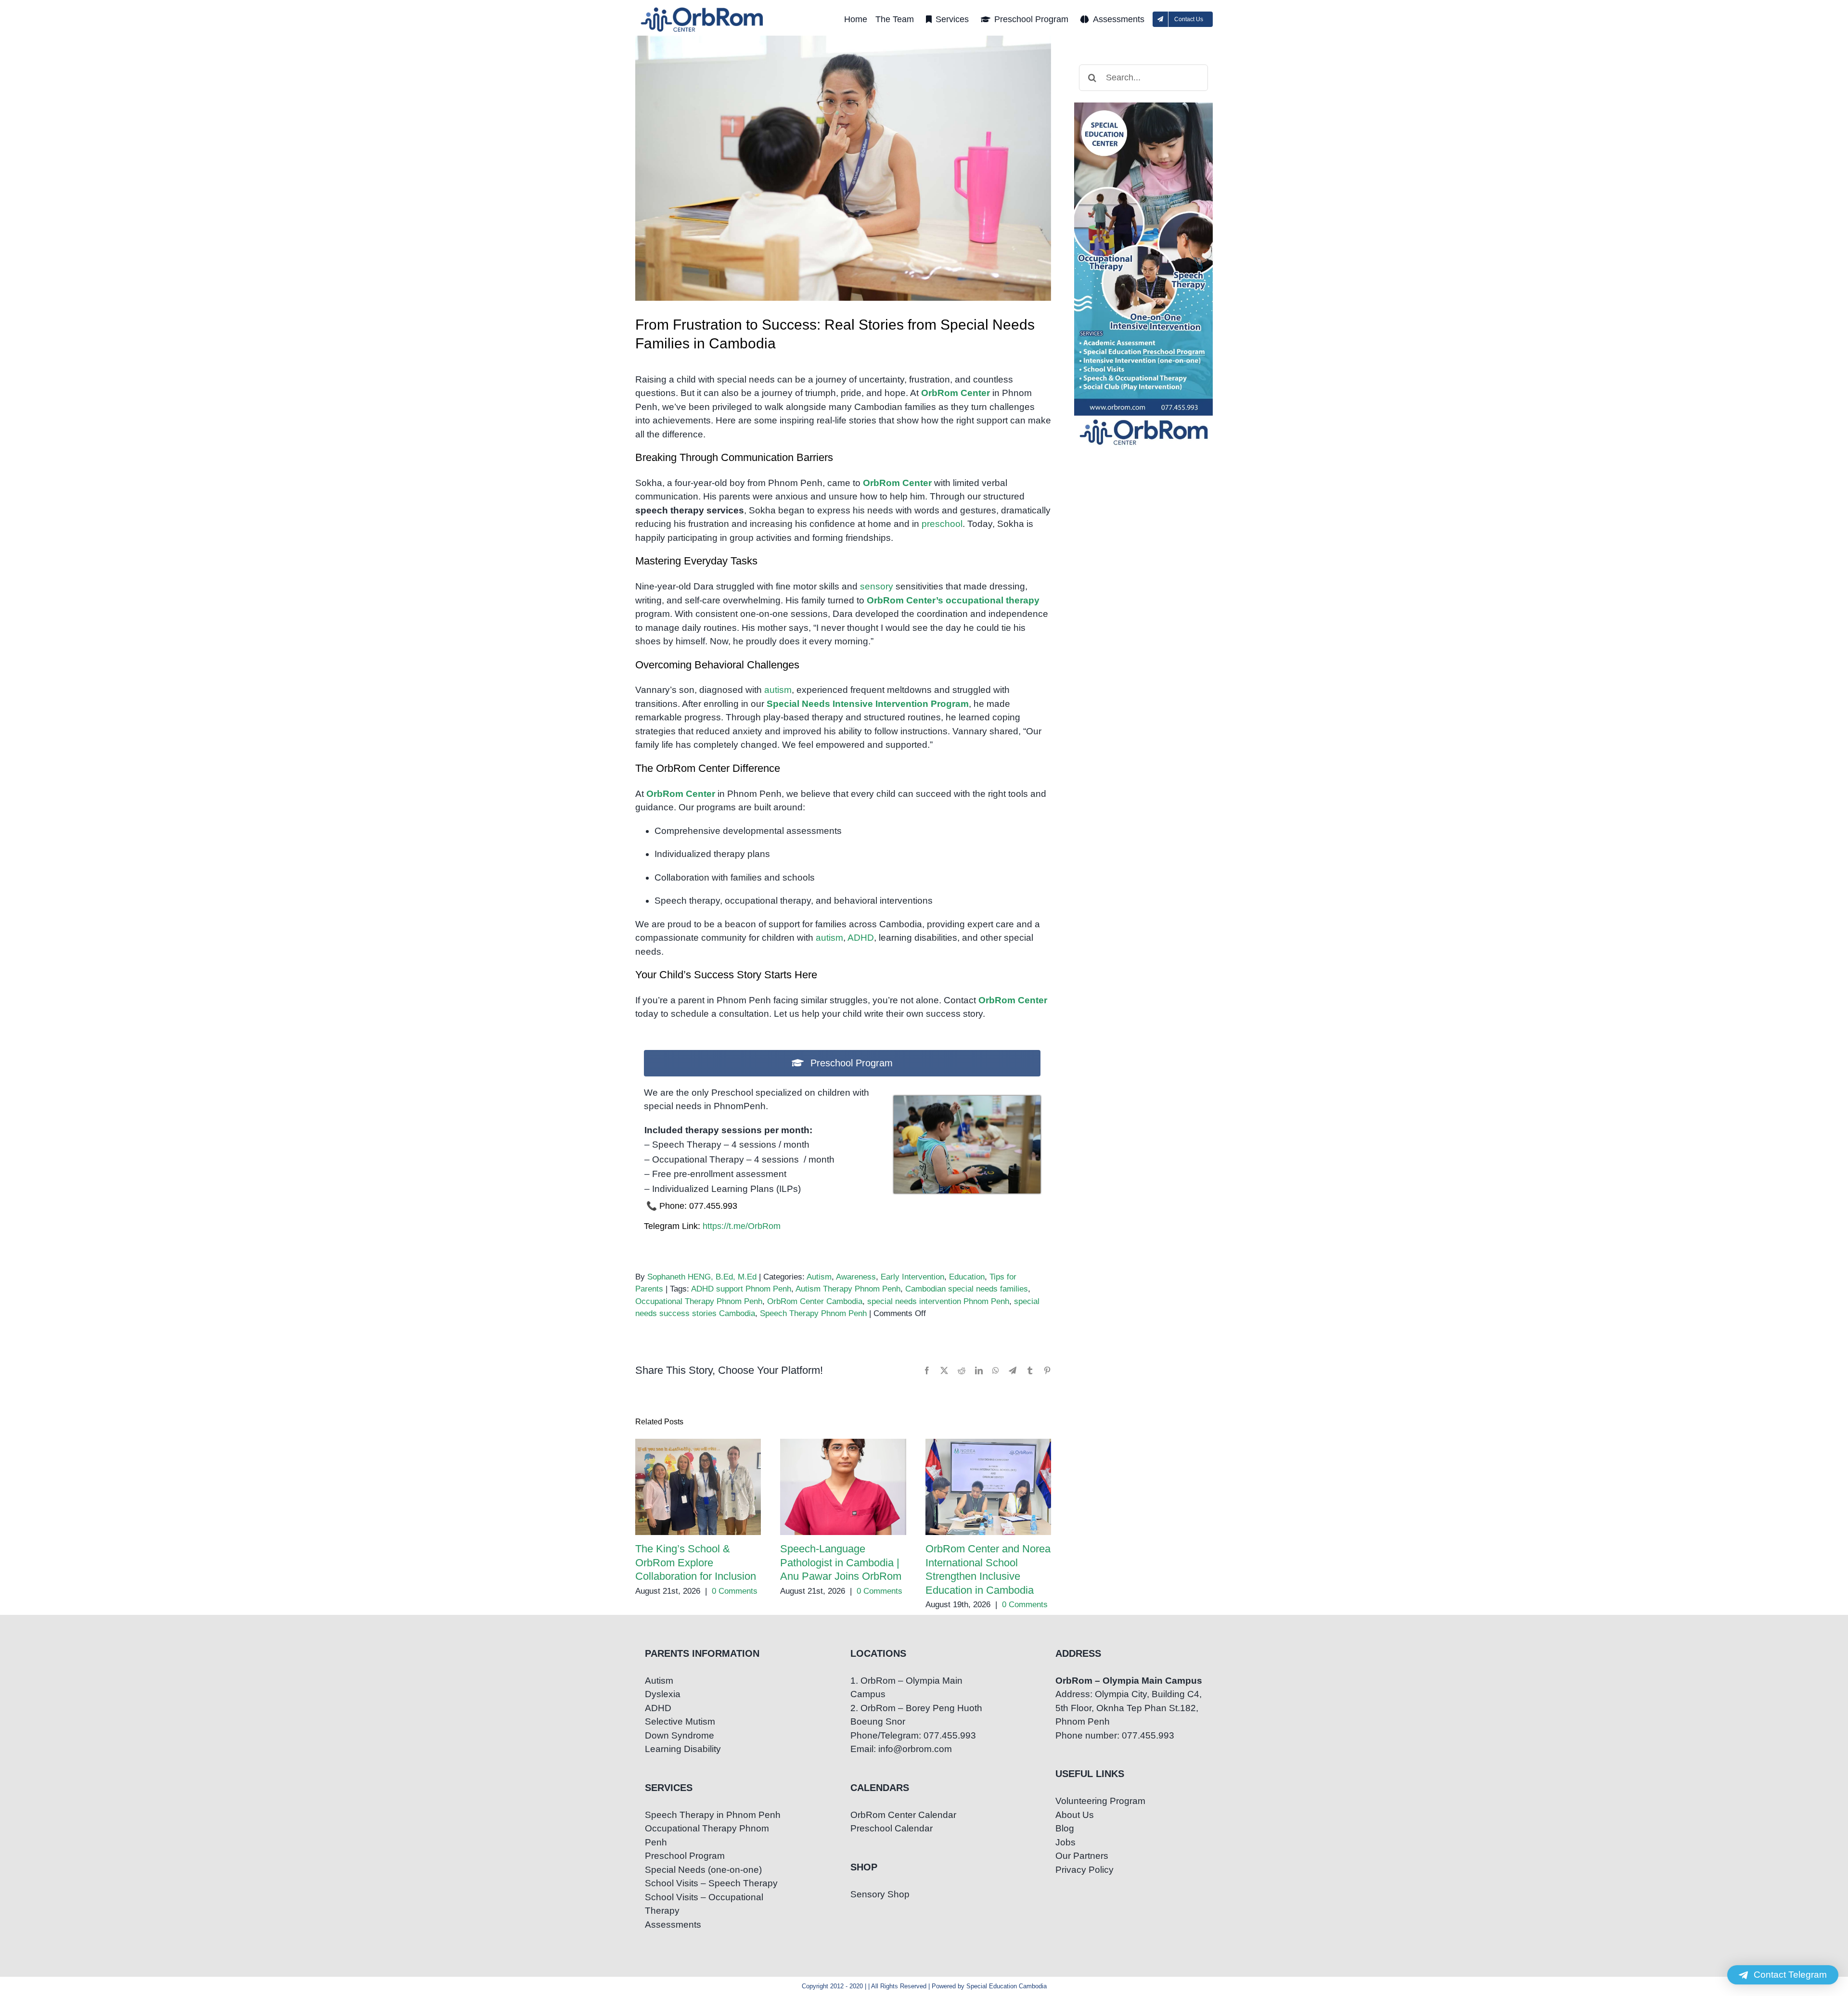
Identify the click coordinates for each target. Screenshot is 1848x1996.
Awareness (856, 1277)
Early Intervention (912, 1277)
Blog (1065, 1828)
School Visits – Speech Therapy (711, 1883)
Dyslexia (663, 1694)
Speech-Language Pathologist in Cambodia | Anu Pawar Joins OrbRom (843, 1487)
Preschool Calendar (892, 1828)
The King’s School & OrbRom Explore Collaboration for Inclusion (698, 1487)
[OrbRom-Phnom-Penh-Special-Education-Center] (703, 10)
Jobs (1065, 1842)
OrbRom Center (956, 393)
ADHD (861, 938)
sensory (877, 586)
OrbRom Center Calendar (903, 1815)
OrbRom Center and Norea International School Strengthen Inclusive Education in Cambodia (988, 1487)
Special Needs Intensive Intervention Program (868, 704)
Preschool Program (685, 1856)
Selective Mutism (680, 1721)
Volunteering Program (1100, 1801)
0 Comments (735, 1591)
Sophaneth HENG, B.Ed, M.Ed (702, 1277)
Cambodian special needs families (967, 1289)
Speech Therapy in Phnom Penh (713, 1815)
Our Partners (1082, 1856)
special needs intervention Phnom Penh (938, 1301)
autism (778, 690)
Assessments (673, 1925)
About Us (1075, 1815)
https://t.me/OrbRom (742, 1226)
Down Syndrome (680, 1735)
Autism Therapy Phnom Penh (848, 1289)
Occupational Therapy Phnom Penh (699, 1301)
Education (967, 1277)
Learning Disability (683, 1749)
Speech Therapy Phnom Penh (813, 1313)
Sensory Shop (880, 1894)
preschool (942, 524)
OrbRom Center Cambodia (815, 1301)
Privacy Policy (1084, 1870)
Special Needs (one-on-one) (703, 1870)
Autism (819, 1277)
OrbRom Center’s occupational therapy (953, 600)
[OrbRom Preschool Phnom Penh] (967, 1100)
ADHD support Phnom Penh (741, 1289)
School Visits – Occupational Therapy (704, 1904)
